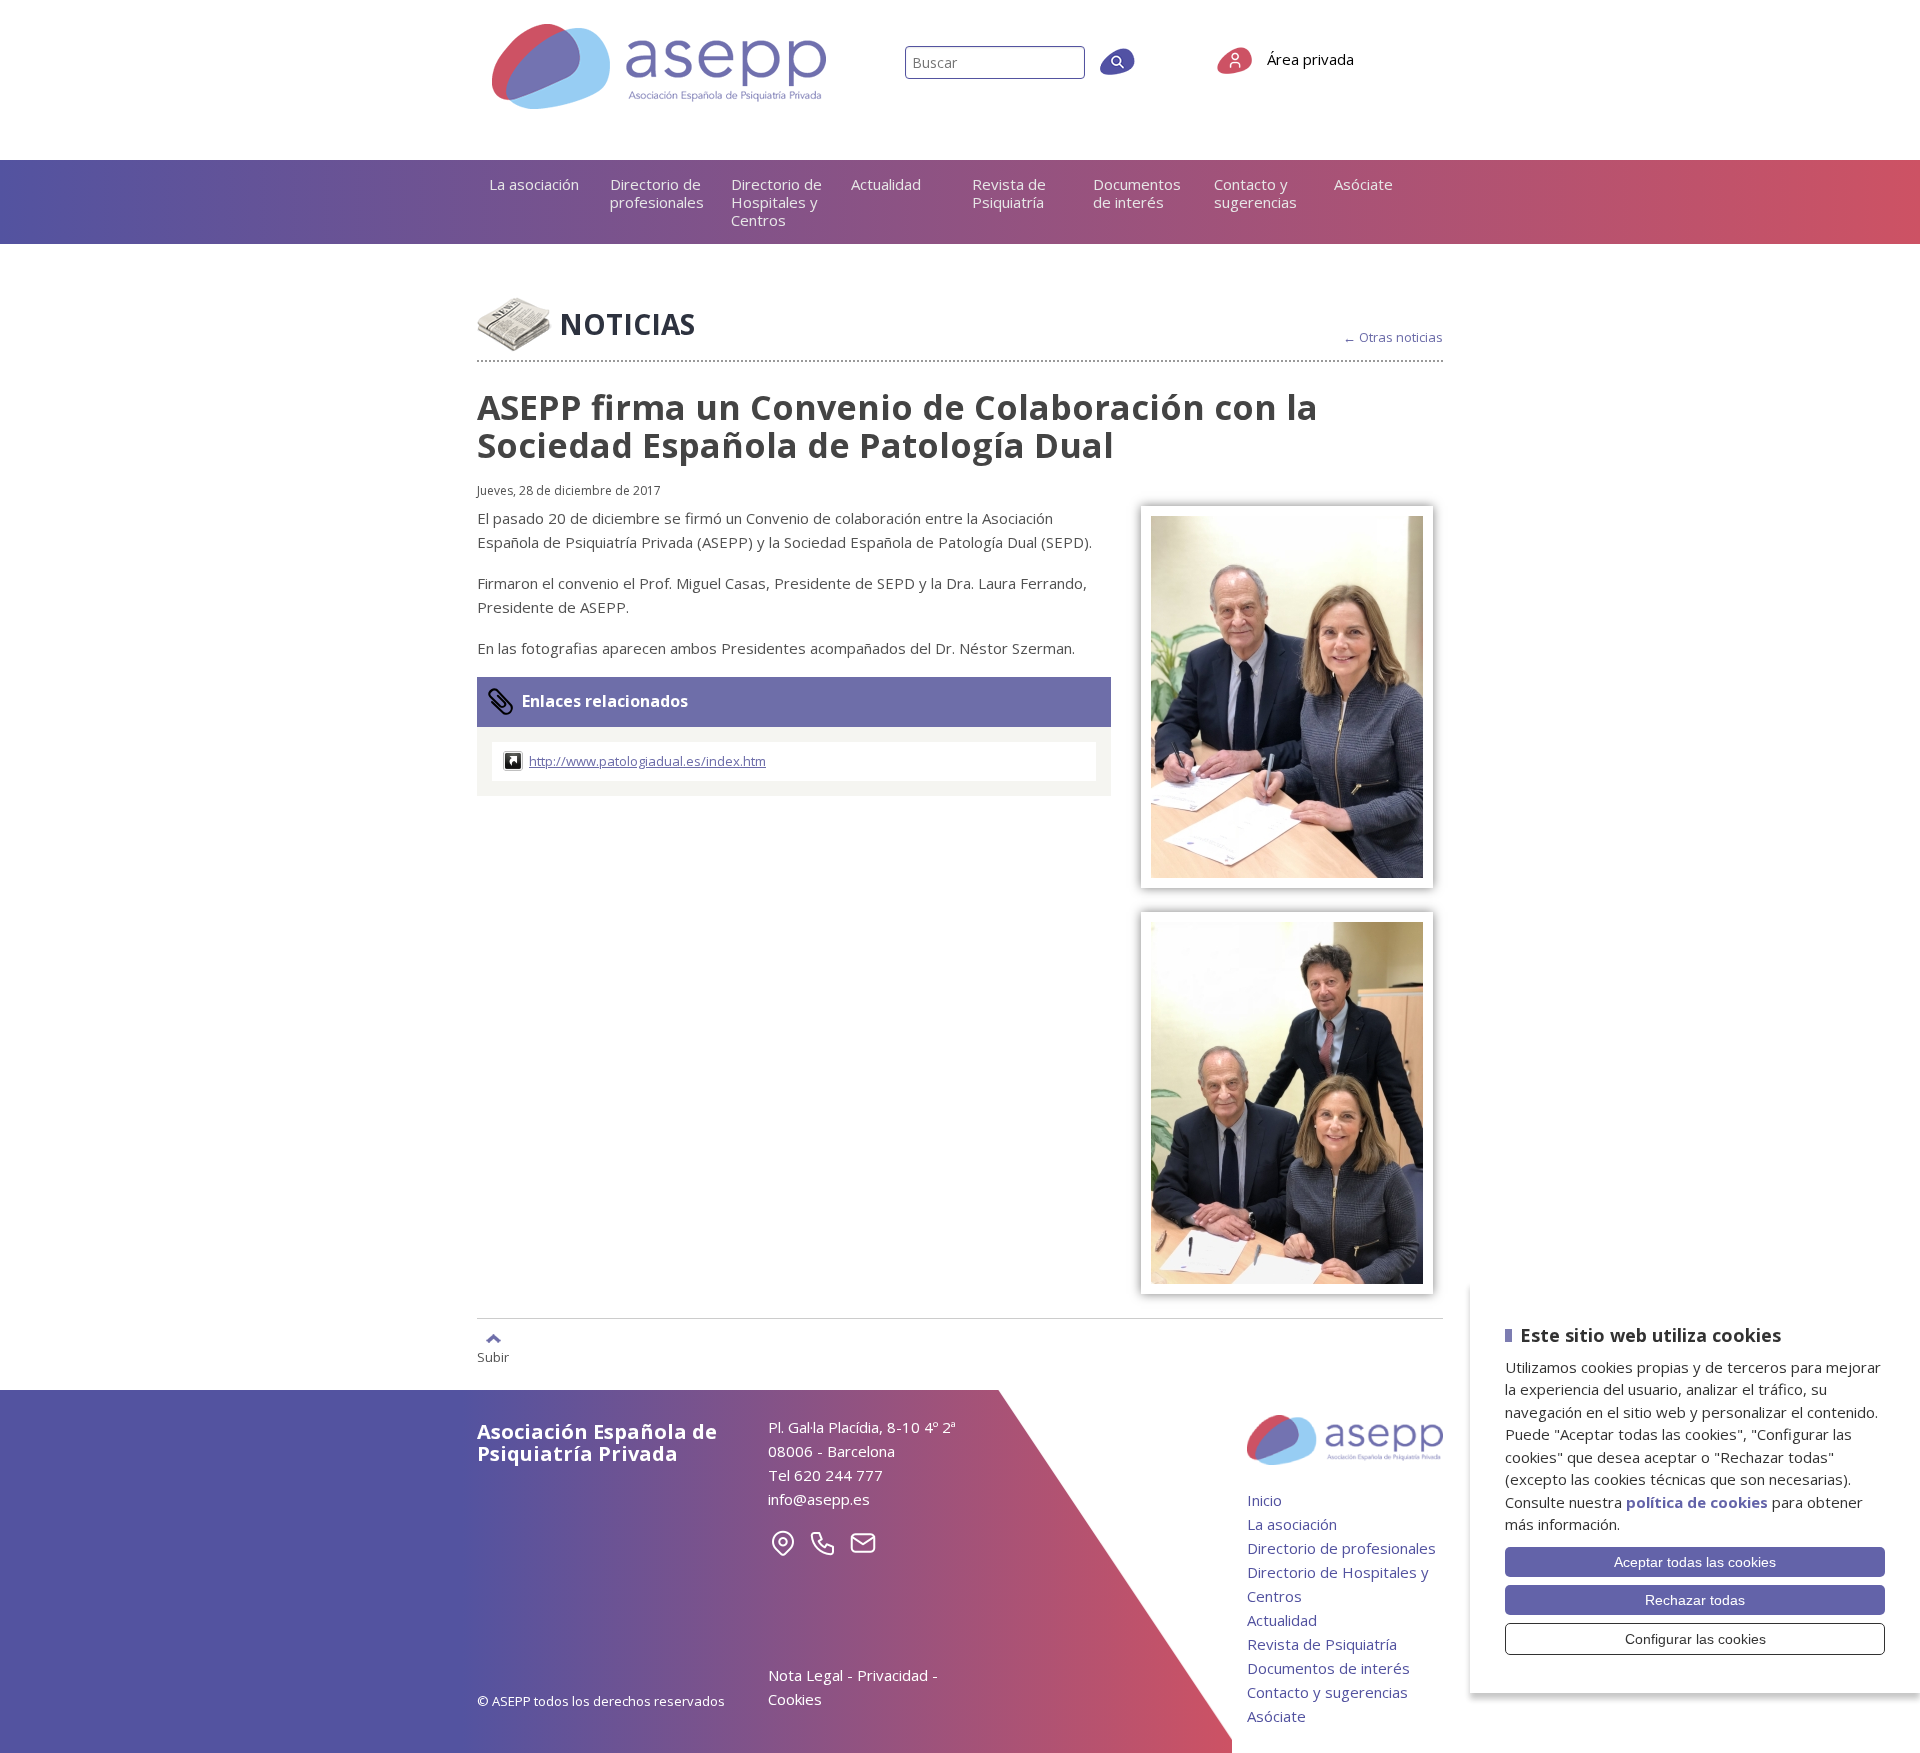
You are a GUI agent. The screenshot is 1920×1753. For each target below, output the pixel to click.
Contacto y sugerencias (1255, 193)
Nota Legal (805, 1675)
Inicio (1264, 1500)
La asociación (534, 184)
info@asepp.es (819, 1499)
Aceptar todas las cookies (1695, 1562)
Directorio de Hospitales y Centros (776, 202)
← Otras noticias (1393, 337)
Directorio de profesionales (657, 193)
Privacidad (892, 1675)
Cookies (795, 1699)
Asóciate (1363, 184)
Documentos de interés (1137, 193)
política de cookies (1697, 1502)
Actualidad (886, 184)
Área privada (1310, 59)
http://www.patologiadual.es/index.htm (647, 761)
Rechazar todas (1695, 1600)
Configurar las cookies (1695, 1639)
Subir (493, 1356)
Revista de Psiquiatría (1009, 193)
